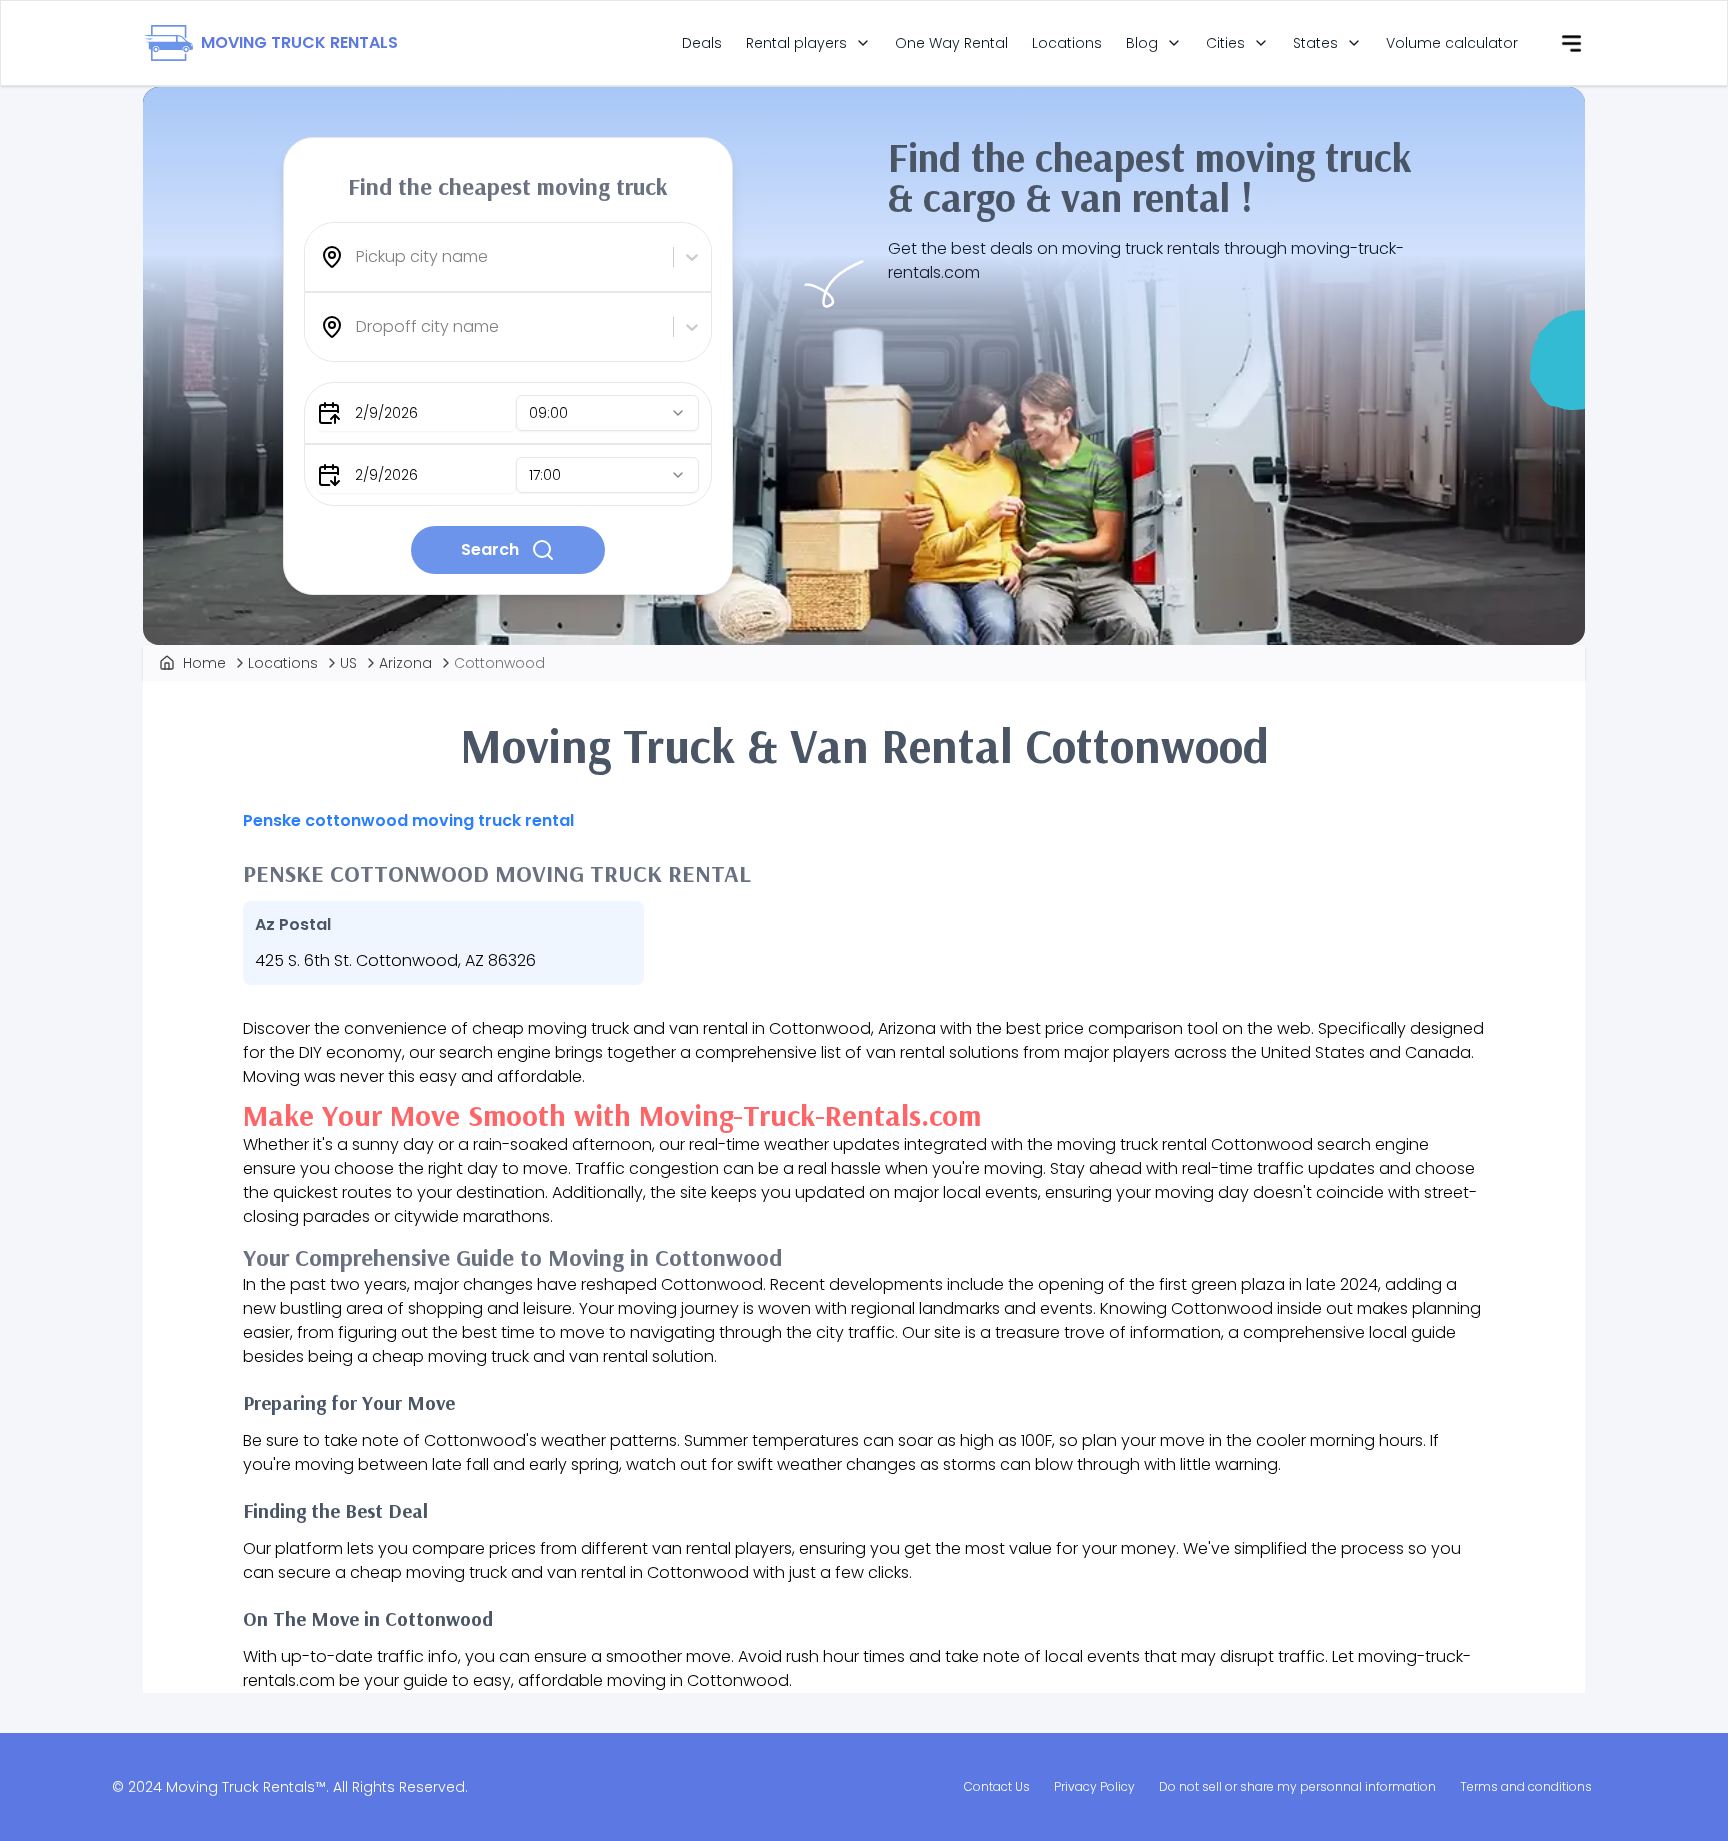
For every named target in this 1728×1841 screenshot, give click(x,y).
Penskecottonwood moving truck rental (408, 820)
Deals (702, 43)
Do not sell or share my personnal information (1297, 1786)
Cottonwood (499, 663)
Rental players (796, 43)
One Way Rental (951, 43)
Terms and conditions (1526, 1786)
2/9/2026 (386, 413)
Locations (1067, 43)
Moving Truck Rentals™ (246, 1787)
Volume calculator (1452, 43)
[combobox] (358, 257)
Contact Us (997, 1786)
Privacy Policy (1094, 1786)
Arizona (405, 663)
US (348, 663)
